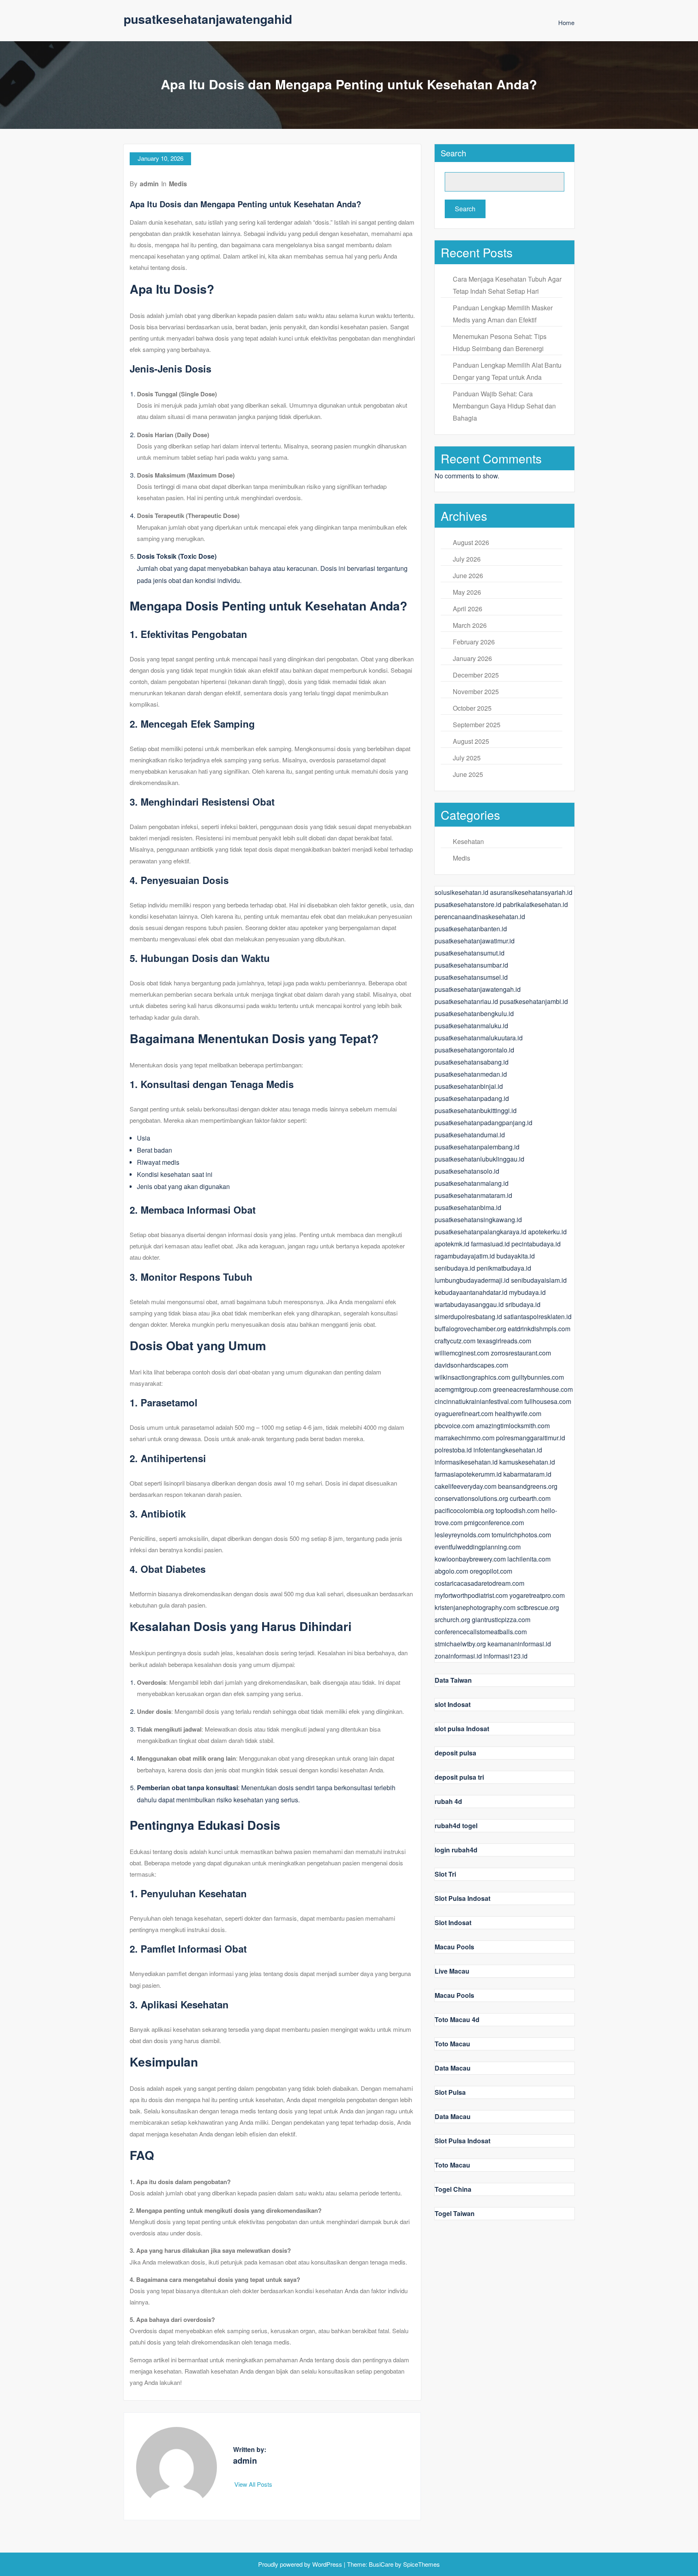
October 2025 (472, 708)
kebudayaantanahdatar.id (471, 1292)
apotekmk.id (452, 1244)
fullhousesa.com (548, 1401)
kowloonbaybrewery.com (470, 1559)
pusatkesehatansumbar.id (471, 965)
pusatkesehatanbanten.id (471, 929)
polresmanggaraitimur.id (531, 1438)
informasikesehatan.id (466, 1462)
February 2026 (474, 642)
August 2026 (471, 542)
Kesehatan (468, 841)
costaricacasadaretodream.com (479, 1583)
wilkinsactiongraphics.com (472, 1377)
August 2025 (471, 741)
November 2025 (476, 691)
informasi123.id (506, 1656)
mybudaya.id (527, 1292)
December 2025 (476, 675)
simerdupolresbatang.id (468, 1316)
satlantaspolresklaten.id (538, 1316)
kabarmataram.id (527, 1474)
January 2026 (472, 658)
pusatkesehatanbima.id (468, 1207)
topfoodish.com (517, 1510)
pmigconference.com (494, 1523)
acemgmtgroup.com (463, 1389)
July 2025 (467, 758)
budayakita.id (516, 1256)
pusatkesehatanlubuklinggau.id (479, 1159)
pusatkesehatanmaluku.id (471, 1026)
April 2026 (468, 609)
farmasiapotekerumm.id (468, 1474)
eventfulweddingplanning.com (478, 1547)
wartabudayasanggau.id (469, 1304)
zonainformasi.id (458, 1656)
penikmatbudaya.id (504, 1268)
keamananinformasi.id (519, 1644)
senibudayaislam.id (539, 1280)
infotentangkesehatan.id (508, 1450)
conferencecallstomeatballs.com (481, 1632)
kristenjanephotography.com (475, 1607)
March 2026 (470, 625)
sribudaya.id (523, 1304)
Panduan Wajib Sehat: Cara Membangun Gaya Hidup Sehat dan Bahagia (504, 406)
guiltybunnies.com (538, 1377)
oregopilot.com (491, 1571)
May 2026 (467, 592)
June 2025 (468, 774)
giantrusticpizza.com (501, 1619)
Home (566, 22)
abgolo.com (451, 1571)
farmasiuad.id (490, 1244)
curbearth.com (530, 1498)
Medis (178, 184)
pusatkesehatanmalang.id (472, 1183)
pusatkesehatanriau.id (466, 1001)
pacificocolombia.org (464, 1510)
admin (149, 184)
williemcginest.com (462, 1353)
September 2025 (477, 725)
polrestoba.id (453, 1450)
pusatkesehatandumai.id (470, 1135)
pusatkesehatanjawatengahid (208, 19)
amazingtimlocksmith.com (513, 1426)
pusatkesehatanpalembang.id (477, 1147)
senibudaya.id (455, 1268)
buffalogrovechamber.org (470, 1329)
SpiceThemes (421, 2564)
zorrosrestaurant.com (521, 1353)
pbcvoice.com (454, 1426)
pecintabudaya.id (536, 1244)
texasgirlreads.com (504, 1341)
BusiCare (382, 2564)
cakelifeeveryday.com (466, 1486)
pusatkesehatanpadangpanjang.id (484, 1123)
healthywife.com (518, 1413)
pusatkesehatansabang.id (472, 1062)
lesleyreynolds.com (462, 1535)
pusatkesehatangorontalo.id (474, 1050)
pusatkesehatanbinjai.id (469, 1086)
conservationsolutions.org (471, 1498)
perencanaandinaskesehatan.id (480, 917)
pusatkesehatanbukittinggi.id (476, 1110)
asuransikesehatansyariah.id (531, 892)
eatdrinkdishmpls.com (539, 1329)
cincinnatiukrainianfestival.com (479, 1401)
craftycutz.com (455, 1341)
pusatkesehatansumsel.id (471, 977)
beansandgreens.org (528, 1486)
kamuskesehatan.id (527, 1462)
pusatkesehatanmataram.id (473, 1195)
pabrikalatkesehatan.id (535, 904)
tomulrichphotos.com (521, 1535)
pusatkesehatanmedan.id (471, 1074)
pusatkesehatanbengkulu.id (474, 1013)
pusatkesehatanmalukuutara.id (479, 1038)
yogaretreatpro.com (537, 1595)
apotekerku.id (547, 1232)
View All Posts (254, 2484)
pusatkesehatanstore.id (468, 904)
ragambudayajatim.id (465, 1256)
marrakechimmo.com (465, 1438)
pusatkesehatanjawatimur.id (475, 941)
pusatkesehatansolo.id (467, 1171)
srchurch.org (452, 1619)
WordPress (327, 2564)
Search (453, 153)
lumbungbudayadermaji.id (472, 1280)
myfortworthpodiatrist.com (471, 1595)
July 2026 (467, 559)
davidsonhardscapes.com (471, 1365)
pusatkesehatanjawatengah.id (478, 989)
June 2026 (468, 576)
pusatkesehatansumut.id (470, 953)
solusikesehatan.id (461, 892)
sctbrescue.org (538, 1607)
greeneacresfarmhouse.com (533, 1389)
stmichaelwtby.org (460, 1644)
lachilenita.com (529, 1559)
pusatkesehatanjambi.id (534, 1001)
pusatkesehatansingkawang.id (478, 1220)
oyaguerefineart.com (464, 1413)
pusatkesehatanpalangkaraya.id (480, 1232)
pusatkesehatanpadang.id (472, 1098)
